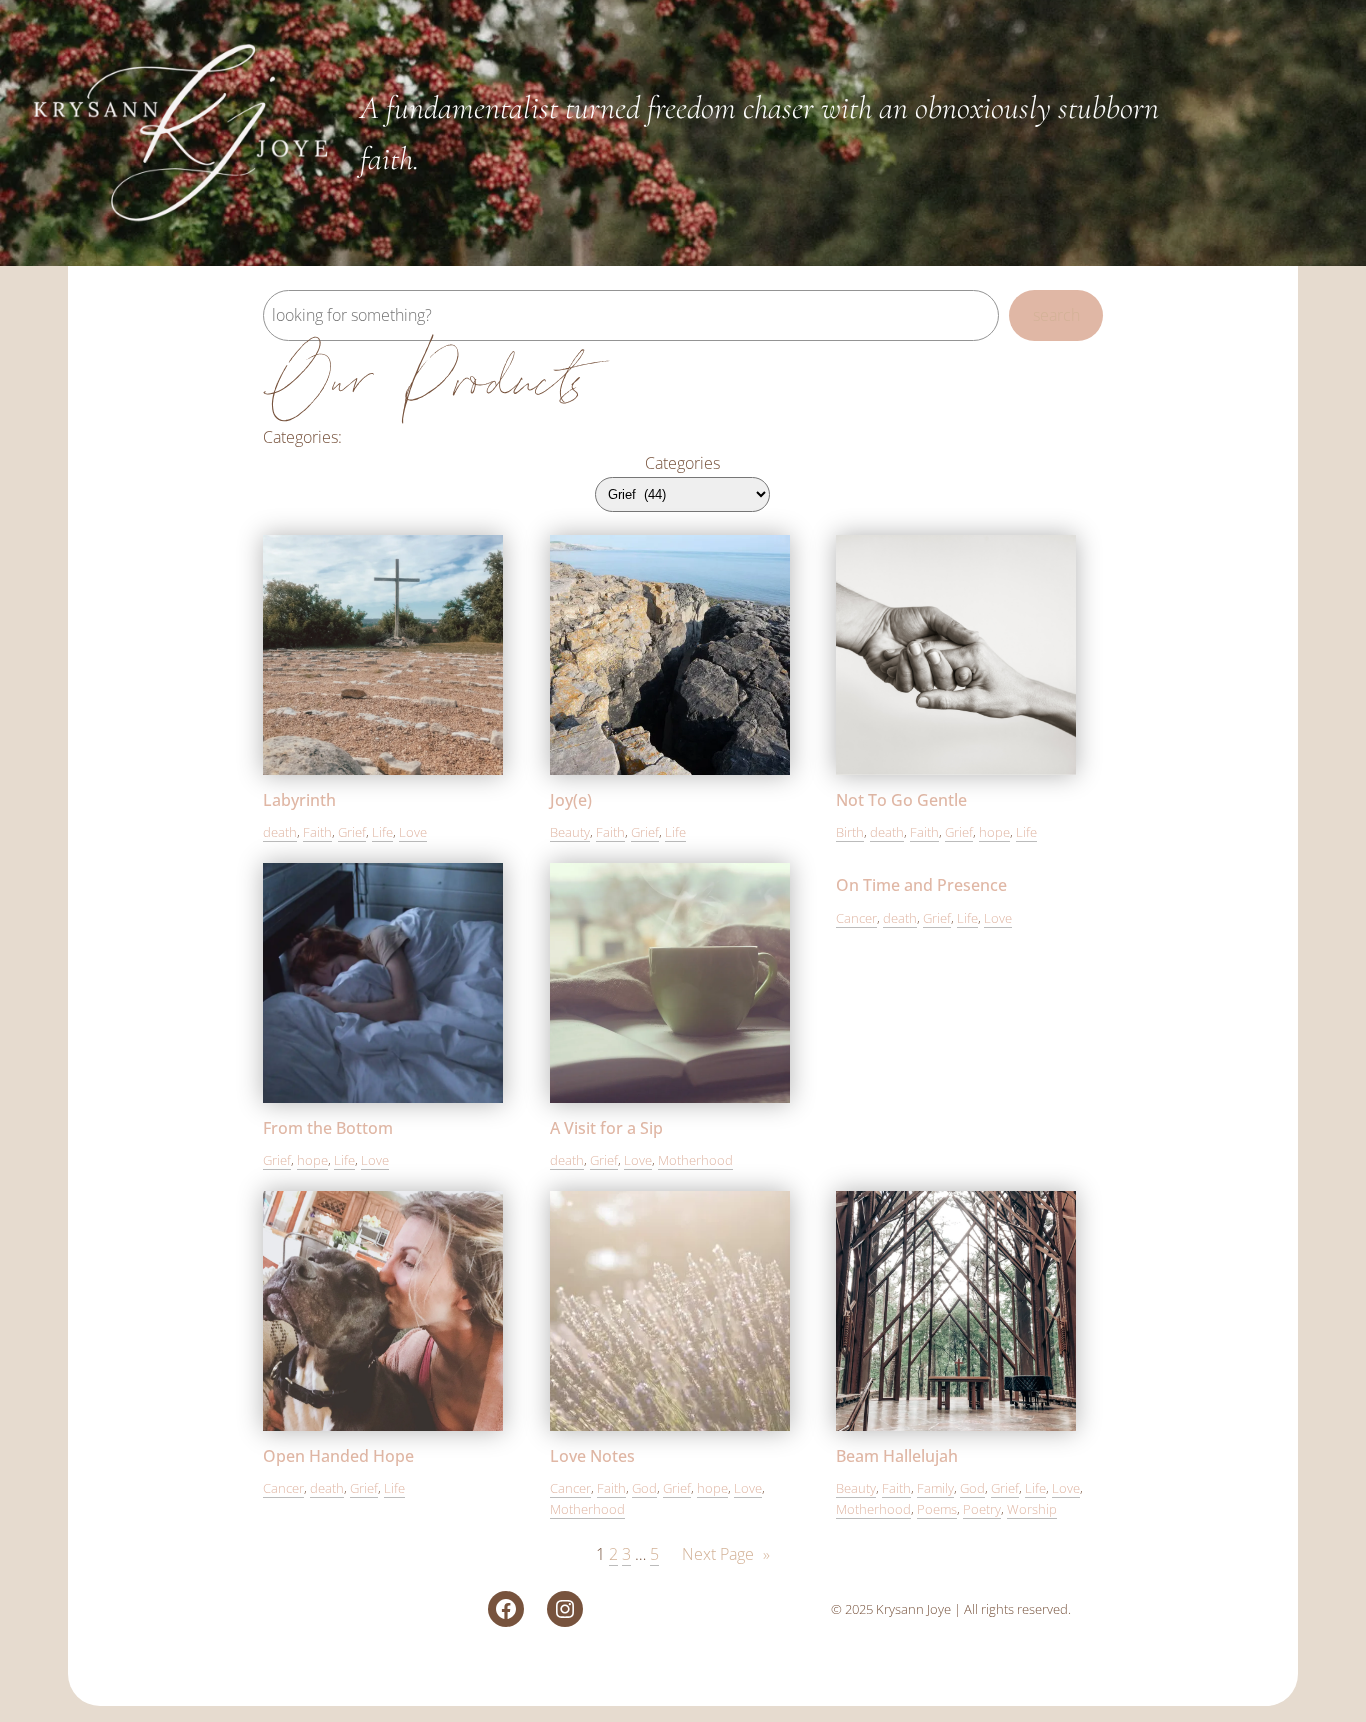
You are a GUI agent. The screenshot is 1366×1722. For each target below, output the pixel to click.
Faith (317, 832)
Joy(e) (571, 800)
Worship (1032, 1509)
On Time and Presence (921, 885)
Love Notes (592, 1456)
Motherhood (695, 1160)
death (280, 832)
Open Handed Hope (338, 1456)
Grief (352, 832)
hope (994, 832)
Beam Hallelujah (897, 1456)
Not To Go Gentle (901, 800)
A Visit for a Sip (606, 1128)
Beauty (570, 832)
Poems (937, 1509)
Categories (682, 463)
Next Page (726, 1554)
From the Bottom (328, 1128)
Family (935, 1488)
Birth (850, 832)
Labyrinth (299, 800)
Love (413, 832)
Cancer (856, 918)
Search (1056, 315)
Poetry (982, 1509)
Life (382, 832)
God (644, 1488)
